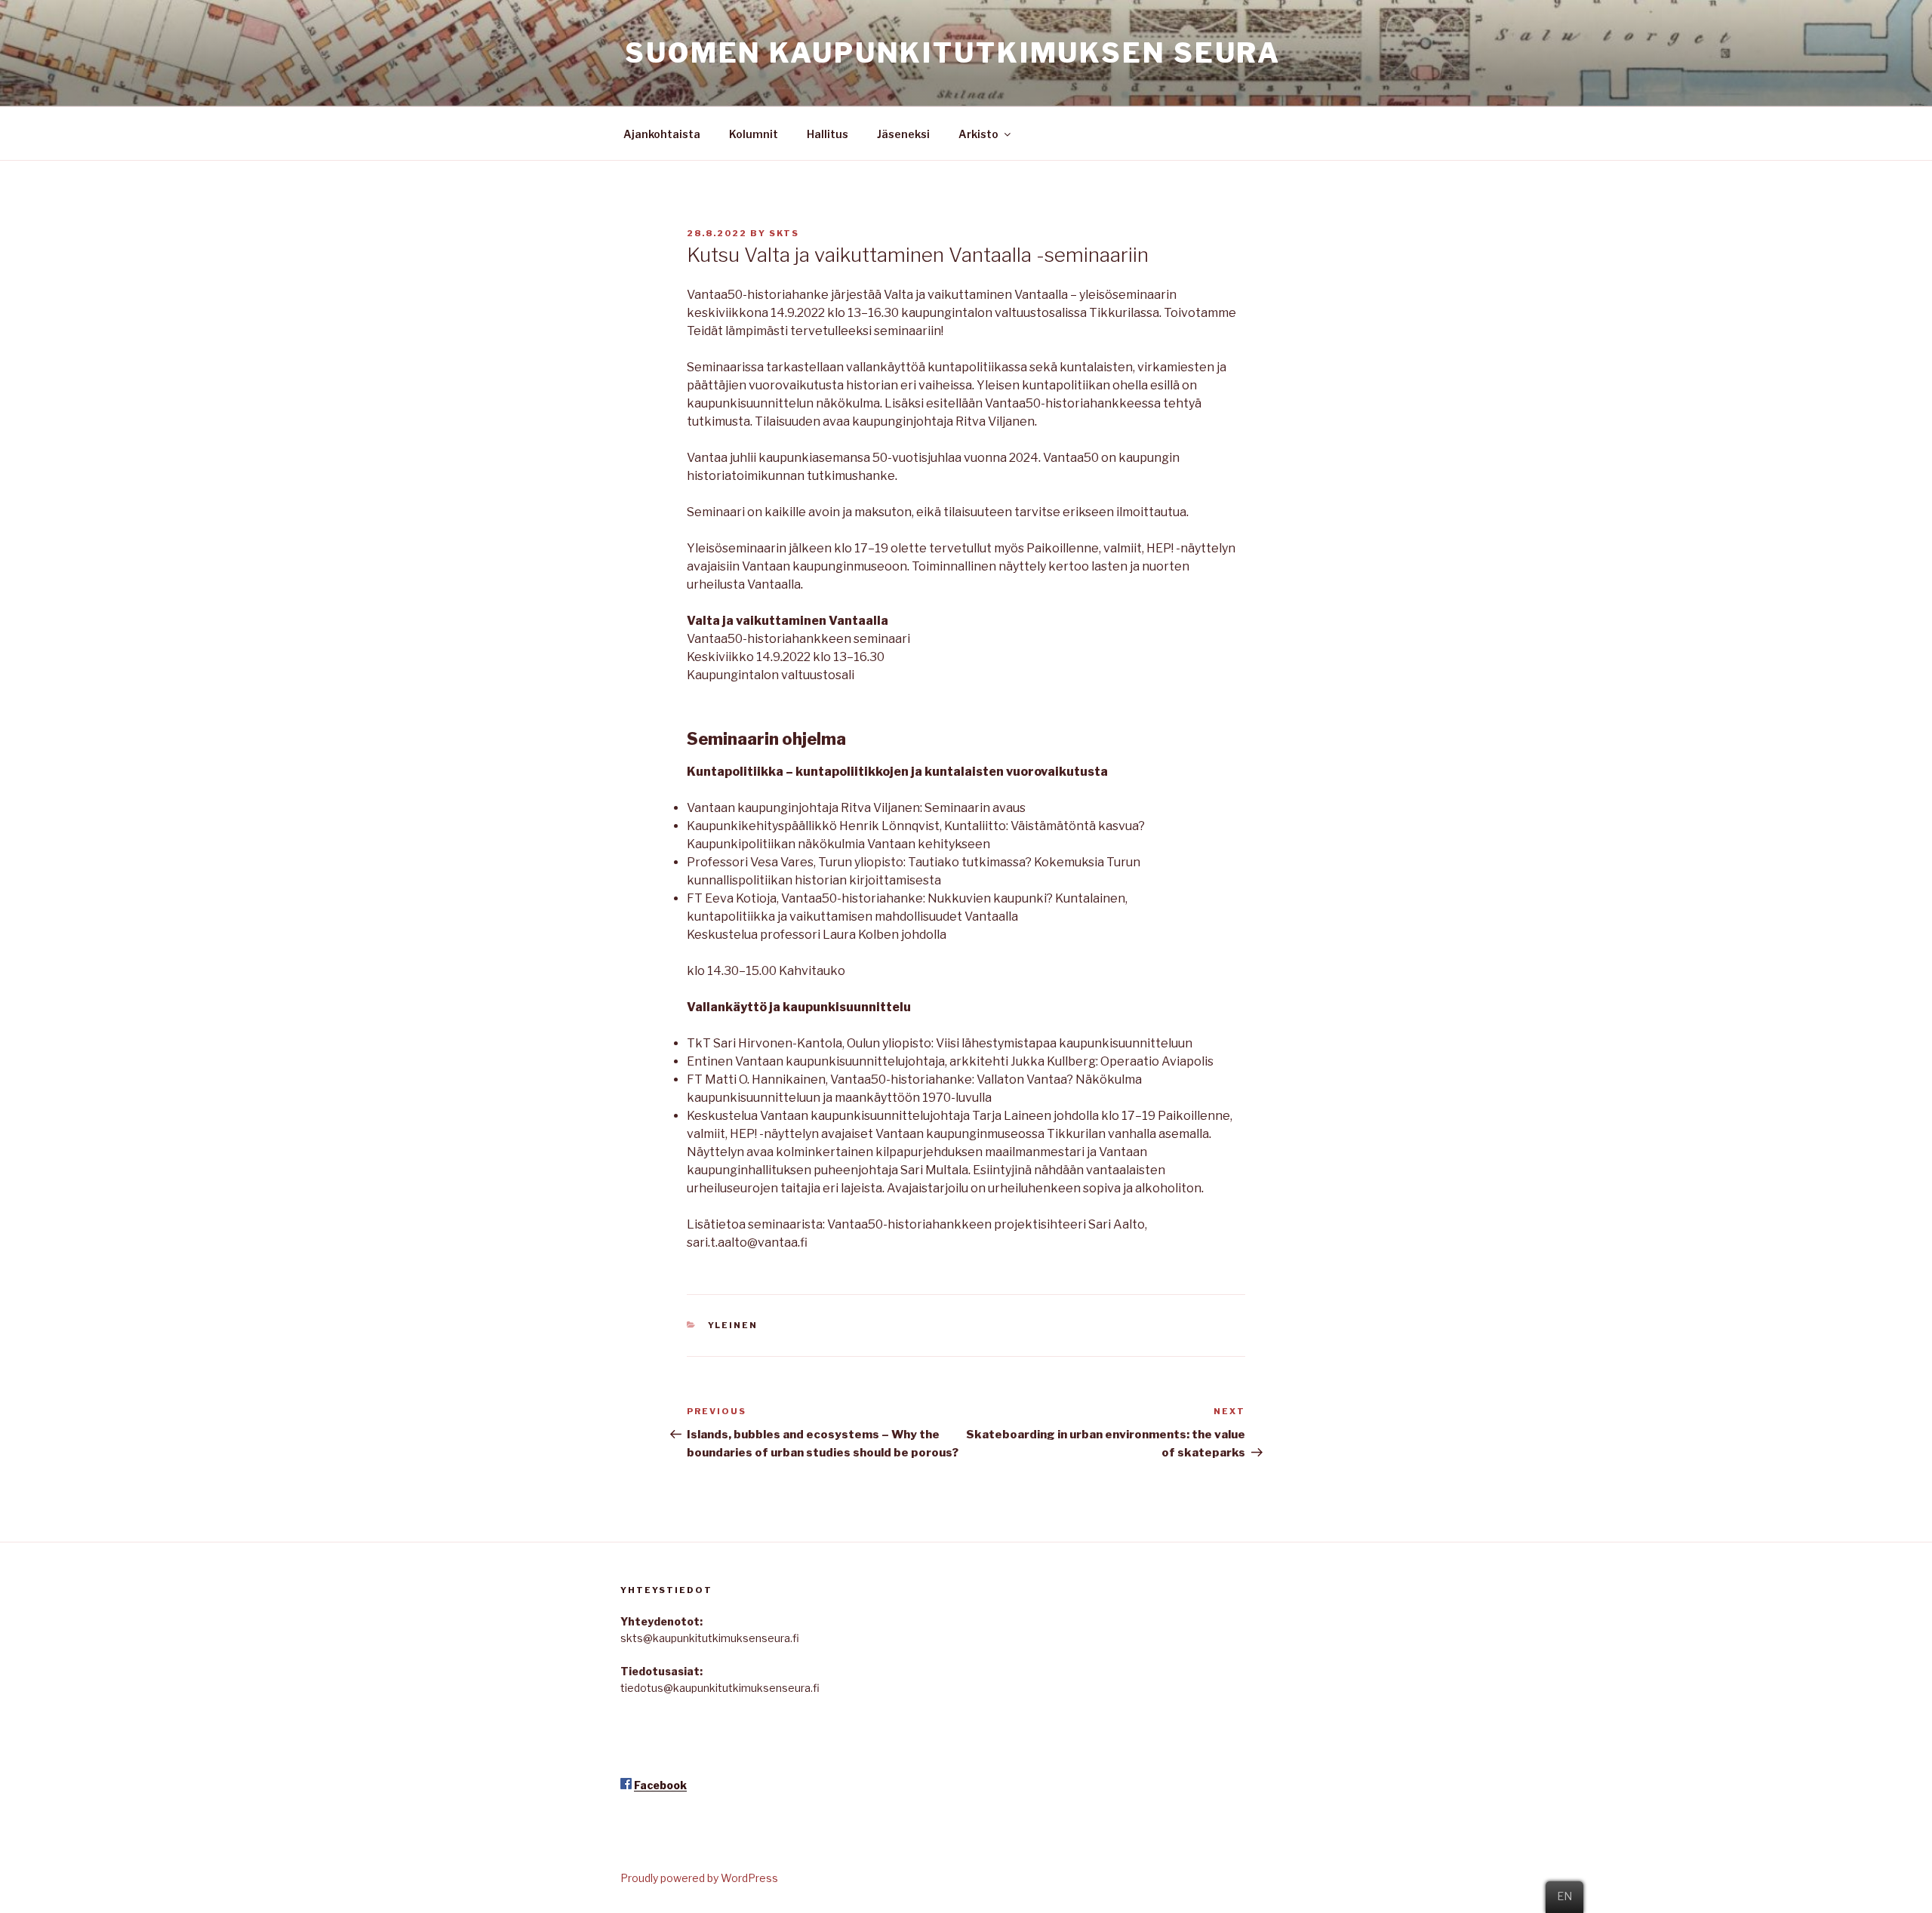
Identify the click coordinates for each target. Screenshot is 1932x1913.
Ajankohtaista (662, 134)
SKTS (784, 233)
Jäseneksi (903, 134)
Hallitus (828, 134)
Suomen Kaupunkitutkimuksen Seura (953, 53)
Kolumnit (754, 134)
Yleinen (733, 1325)
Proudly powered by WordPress (699, 1878)
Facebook (660, 1785)
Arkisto (978, 134)
